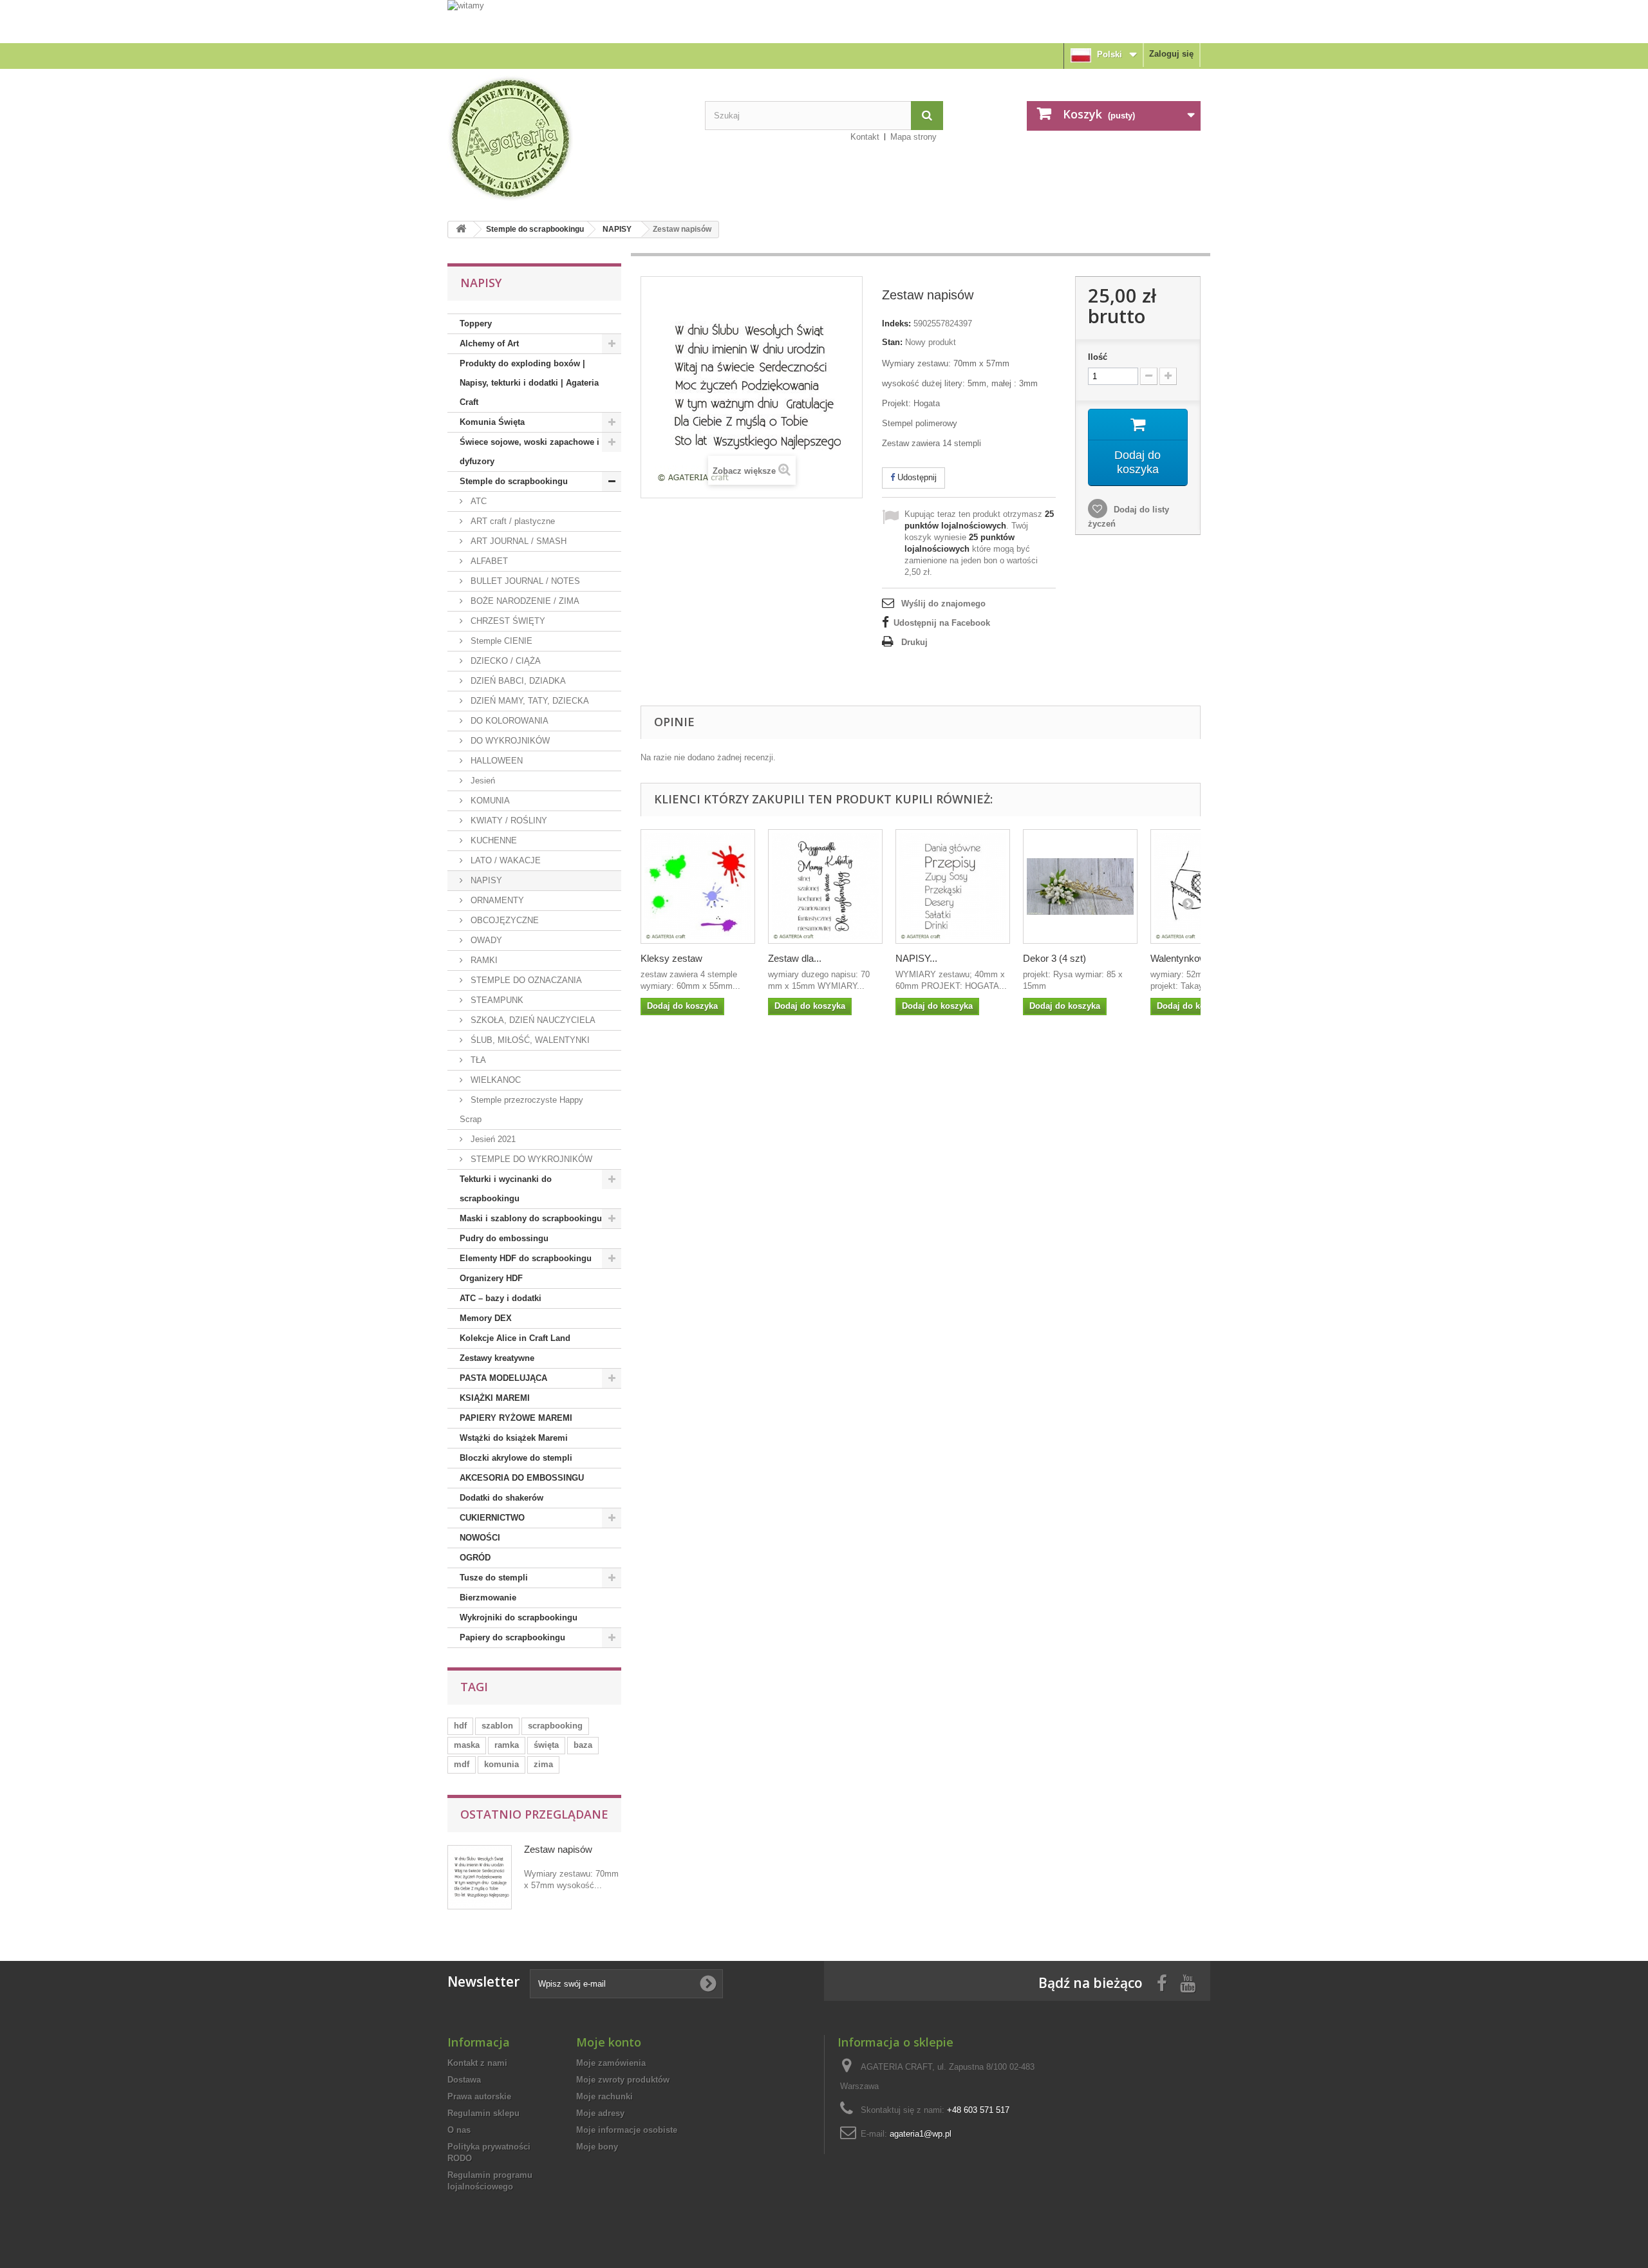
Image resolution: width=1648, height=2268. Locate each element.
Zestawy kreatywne (497, 1358)
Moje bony (597, 2147)
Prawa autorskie (479, 2096)
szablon (497, 1726)
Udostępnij (916, 477)
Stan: (892, 342)
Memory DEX (486, 1318)
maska (467, 1745)
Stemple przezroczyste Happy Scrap (521, 1110)
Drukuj (914, 642)
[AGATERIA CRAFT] (566, 138)
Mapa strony (913, 137)
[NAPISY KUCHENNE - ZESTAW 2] (953, 886)
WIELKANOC (494, 1080)
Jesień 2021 (492, 1139)
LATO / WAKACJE (504, 860)
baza (583, 1745)
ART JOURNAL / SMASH (517, 541)
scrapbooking (555, 1726)
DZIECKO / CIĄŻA (504, 661)
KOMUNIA (489, 801)
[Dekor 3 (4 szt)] (1080, 886)
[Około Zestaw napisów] (480, 1877)
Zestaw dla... (795, 958)
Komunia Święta (492, 422)
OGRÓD (475, 1558)
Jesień (482, 781)
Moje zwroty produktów (623, 2080)
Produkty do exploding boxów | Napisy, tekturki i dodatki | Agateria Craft (529, 383)
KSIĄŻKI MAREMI (495, 1398)
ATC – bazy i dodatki (501, 1298)
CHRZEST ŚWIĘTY (507, 621)
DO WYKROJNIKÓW (509, 741)
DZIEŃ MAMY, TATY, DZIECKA (529, 701)
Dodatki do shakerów (501, 1498)
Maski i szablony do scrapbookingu (531, 1218)
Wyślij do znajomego (943, 604)
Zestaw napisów (558, 1849)
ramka (507, 1745)
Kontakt (865, 137)
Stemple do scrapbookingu (535, 229)
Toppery (476, 323)
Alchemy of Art (489, 343)
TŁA (477, 1060)
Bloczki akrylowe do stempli (516, 1458)
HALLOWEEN (495, 761)
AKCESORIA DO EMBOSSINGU (522, 1478)
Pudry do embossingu (504, 1238)
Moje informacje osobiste (627, 2130)
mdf (462, 1764)
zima (543, 1764)
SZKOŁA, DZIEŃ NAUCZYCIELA (532, 1020)
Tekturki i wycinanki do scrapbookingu (506, 1189)
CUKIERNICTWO (492, 1518)
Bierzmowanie (488, 1598)
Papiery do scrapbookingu (512, 1637)
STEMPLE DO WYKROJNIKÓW (530, 1159)
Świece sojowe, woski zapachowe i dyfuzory (529, 452)
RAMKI (483, 960)
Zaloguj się (1171, 54)
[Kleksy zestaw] (698, 886)
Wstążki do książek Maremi (514, 1438)
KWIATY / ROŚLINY (508, 820)
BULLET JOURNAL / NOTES (524, 581)
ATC (477, 501)
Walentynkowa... (1185, 958)
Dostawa (464, 2080)
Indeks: (896, 323)
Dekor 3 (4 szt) (1054, 958)
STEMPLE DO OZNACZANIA (525, 980)
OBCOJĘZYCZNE (503, 920)
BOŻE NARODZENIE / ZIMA (524, 601)
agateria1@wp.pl (921, 2134)
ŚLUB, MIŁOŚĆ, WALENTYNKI (529, 1040)
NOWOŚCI (480, 1538)
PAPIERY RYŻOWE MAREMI (516, 1418)
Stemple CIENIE (500, 641)
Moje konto (609, 2042)
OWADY (485, 940)
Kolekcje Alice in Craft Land (515, 1338)
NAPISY (617, 229)
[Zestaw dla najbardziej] (825, 886)
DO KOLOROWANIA (508, 721)
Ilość (1098, 357)
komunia (501, 1764)
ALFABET (488, 561)
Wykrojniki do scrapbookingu (519, 1617)
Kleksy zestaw (671, 958)
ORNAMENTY (496, 900)
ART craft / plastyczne (511, 521)
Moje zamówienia (611, 2063)
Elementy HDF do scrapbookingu (526, 1258)
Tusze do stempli (494, 1578)
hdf (460, 1726)
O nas (459, 2130)
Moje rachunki (604, 2096)
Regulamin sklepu (483, 2113)
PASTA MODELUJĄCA (503, 1378)
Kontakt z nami (477, 2063)
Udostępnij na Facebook (942, 623)
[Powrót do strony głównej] (461, 230)
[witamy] (824, 21)
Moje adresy (600, 2113)
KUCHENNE (492, 840)
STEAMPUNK (496, 1000)
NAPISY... (916, 958)
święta (546, 1745)
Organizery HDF (491, 1278)
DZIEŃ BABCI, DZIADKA (517, 681)
